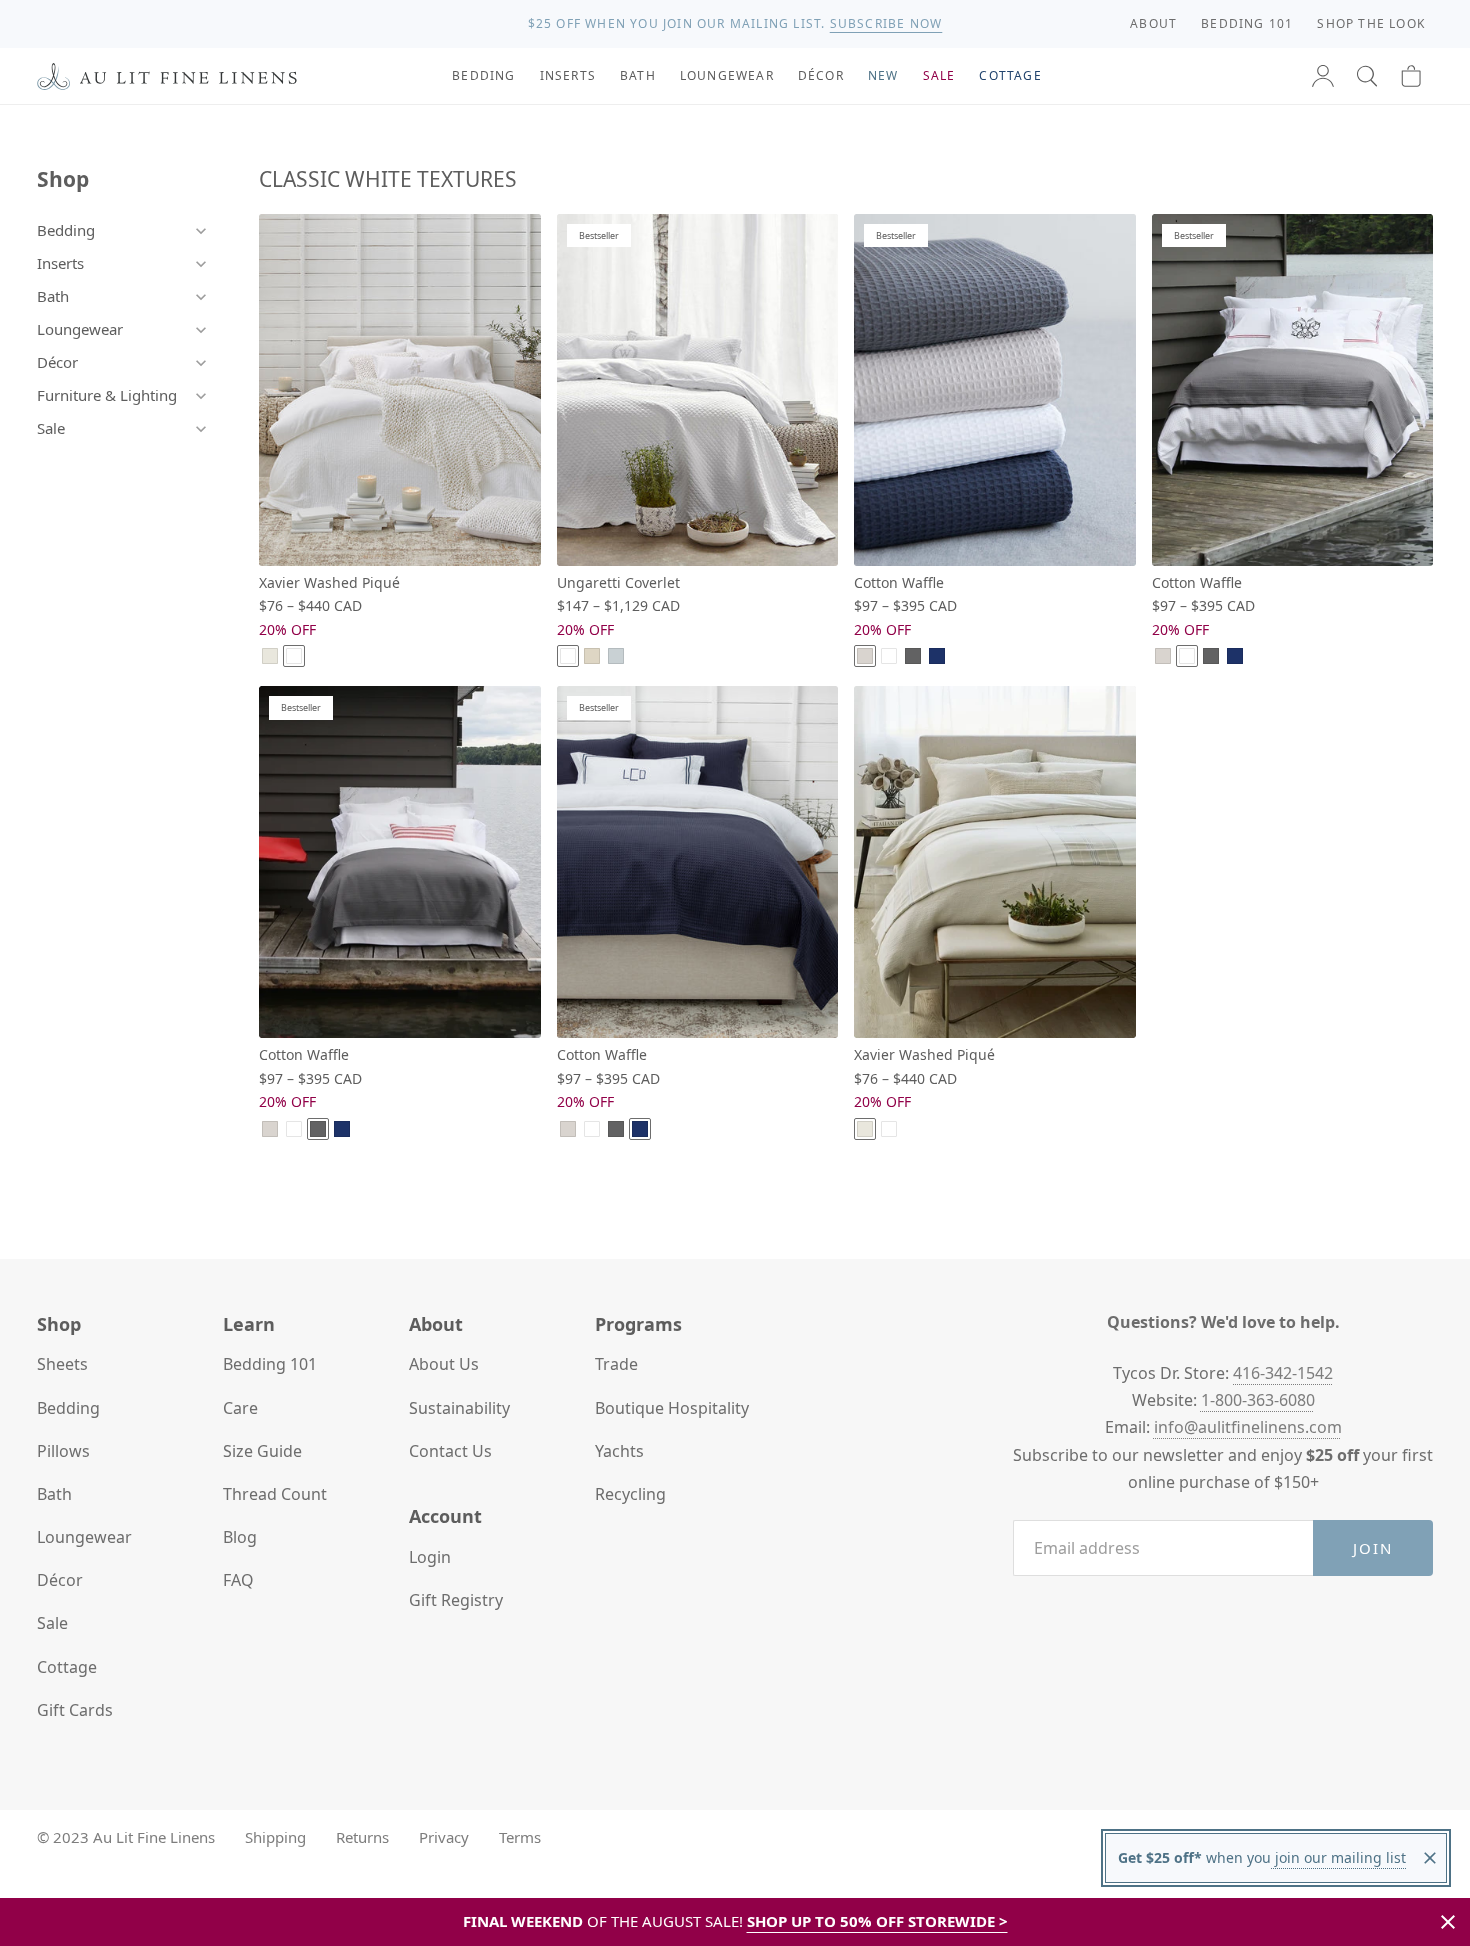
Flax (592, 656)
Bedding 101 (270, 1364)
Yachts (619, 1451)
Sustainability (459, 1408)
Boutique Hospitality (672, 1408)
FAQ (238, 1580)
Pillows (63, 1451)
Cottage (67, 1667)
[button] (1367, 76)
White (294, 656)
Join (1373, 1548)
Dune (270, 656)
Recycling (630, 1494)
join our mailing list (1338, 1857)
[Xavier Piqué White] (400, 390)
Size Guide (262, 1451)
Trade (616, 1364)
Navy (937, 656)
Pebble (865, 656)
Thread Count (275, 1494)
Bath (53, 296)
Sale (51, 428)
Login (430, 1557)
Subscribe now (886, 23)
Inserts (60, 263)
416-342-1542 (1283, 1373)
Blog (240, 1537)
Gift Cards (75, 1710)
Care (240, 1408)
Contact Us (450, 1451)
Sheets (62, 1364)
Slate (913, 656)
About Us (444, 1364)
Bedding (66, 230)
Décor (57, 362)
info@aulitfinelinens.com (1248, 1427)
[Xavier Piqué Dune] (995, 862)
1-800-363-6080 (1258, 1400)
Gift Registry (456, 1600)
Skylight (616, 656)
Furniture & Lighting (107, 395)
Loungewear (80, 329)
